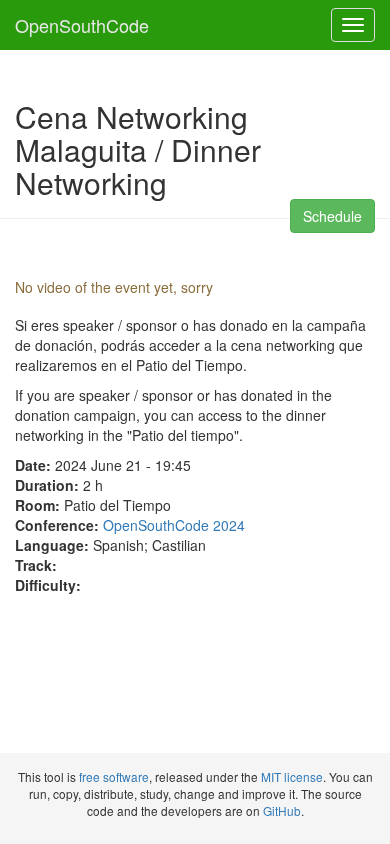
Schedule (332, 216)
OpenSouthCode (82, 25)
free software (114, 776)
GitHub (282, 810)
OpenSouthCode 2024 (174, 525)
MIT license (292, 776)
